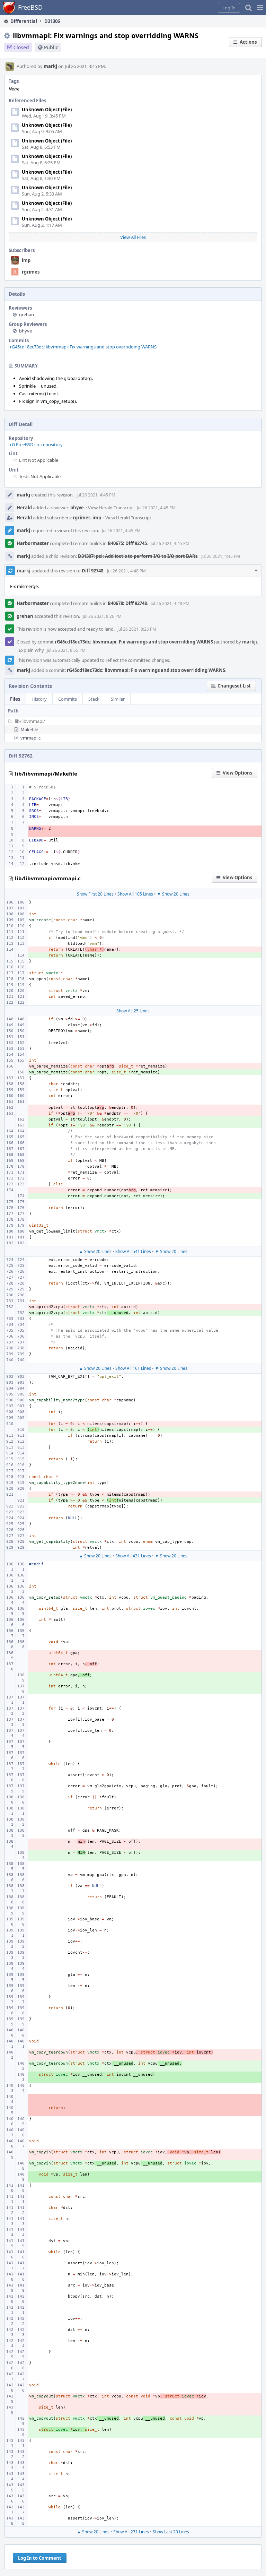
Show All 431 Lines (133, 1556)
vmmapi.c (30, 738)
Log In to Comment (40, 2558)
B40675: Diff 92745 (127, 543)
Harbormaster (33, 543)
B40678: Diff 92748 (127, 603)
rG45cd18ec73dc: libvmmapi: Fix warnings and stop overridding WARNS (83, 347)
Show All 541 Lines (133, 1251)
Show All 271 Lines (131, 2532)
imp (26, 260)
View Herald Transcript (111, 508)
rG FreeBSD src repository (36, 444)
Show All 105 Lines (135, 894)
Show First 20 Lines (95, 894)
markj (50, 66)
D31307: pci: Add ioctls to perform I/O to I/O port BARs (138, 556)
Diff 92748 (92, 571)
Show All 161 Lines (133, 1368)
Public (51, 47)
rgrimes (31, 272)
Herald (24, 508)
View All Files (133, 237)
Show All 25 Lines (133, 1011)
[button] (260, 8)
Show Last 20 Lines (171, 2532)
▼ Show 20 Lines (173, 894)
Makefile (29, 729)
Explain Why (31, 650)
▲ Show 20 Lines (95, 1251)
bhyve (25, 331)
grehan (26, 314)
